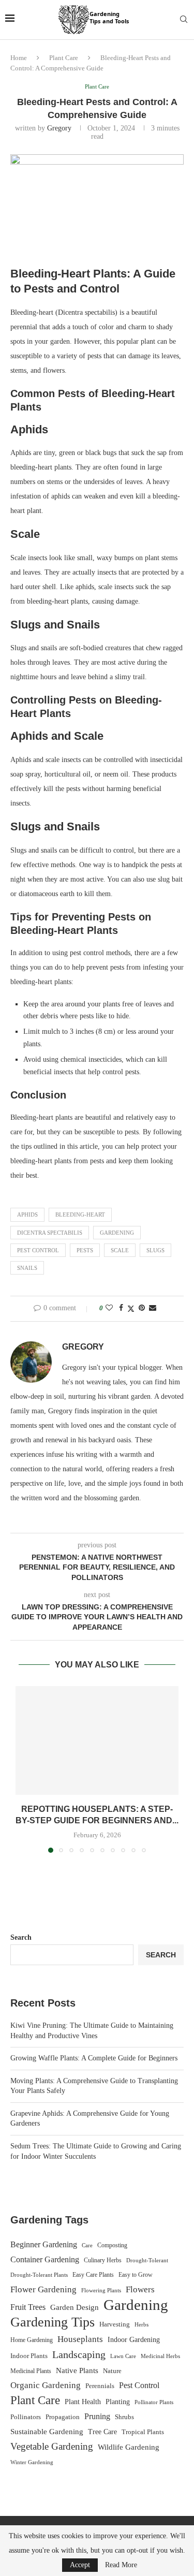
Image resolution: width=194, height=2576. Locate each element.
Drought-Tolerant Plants (39, 2275)
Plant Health (83, 2402)
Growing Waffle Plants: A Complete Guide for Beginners (94, 2058)
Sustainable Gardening (47, 2432)
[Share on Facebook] (121, 1308)
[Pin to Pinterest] (142, 1308)
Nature (112, 2371)
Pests (85, 1250)
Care (87, 2245)
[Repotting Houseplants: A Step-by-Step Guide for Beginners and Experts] (97, 1740)
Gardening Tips (53, 2322)
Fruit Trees (28, 2307)
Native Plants (77, 2370)
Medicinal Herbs (160, 2356)
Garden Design (74, 2307)
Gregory (59, 128)
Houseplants (80, 2339)
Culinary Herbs (103, 2260)
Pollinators (26, 2417)
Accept (80, 2565)
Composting (112, 2245)
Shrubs (124, 2417)
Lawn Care (123, 2356)
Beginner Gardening (44, 2244)
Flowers (140, 2289)
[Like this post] (109, 1308)
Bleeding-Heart (80, 1214)
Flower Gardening (43, 2289)
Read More (121, 2565)
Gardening (117, 1233)
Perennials (100, 2386)
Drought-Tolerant (147, 2260)
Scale (120, 1250)
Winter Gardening (32, 2462)
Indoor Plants (29, 2356)
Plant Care (64, 58)
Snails (27, 1268)
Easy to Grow (136, 2275)
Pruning (97, 2416)
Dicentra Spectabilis (50, 1233)
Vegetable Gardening (52, 2446)
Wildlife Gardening (129, 2447)
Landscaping (79, 2354)
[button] (24, 1769)
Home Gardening (32, 2340)
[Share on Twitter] (131, 1309)
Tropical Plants (143, 2432)
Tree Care (102, 2432)
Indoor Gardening (134, 2340)
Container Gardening (45, 2259)
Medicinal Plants (31, 2371)
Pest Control (38, 1250)
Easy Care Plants (93, 2275)
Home (19, 58)
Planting (118, 2402)
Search (21, 1937)
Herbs (141, 2325)
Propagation (63, 2417)
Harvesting (115, 2324)
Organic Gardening (46, 2385)
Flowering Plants (101, 2290)
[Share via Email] (153, 1308)
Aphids (27, 1214)
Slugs (155, 1250)
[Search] (184, 20)
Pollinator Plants (154, 2402)
